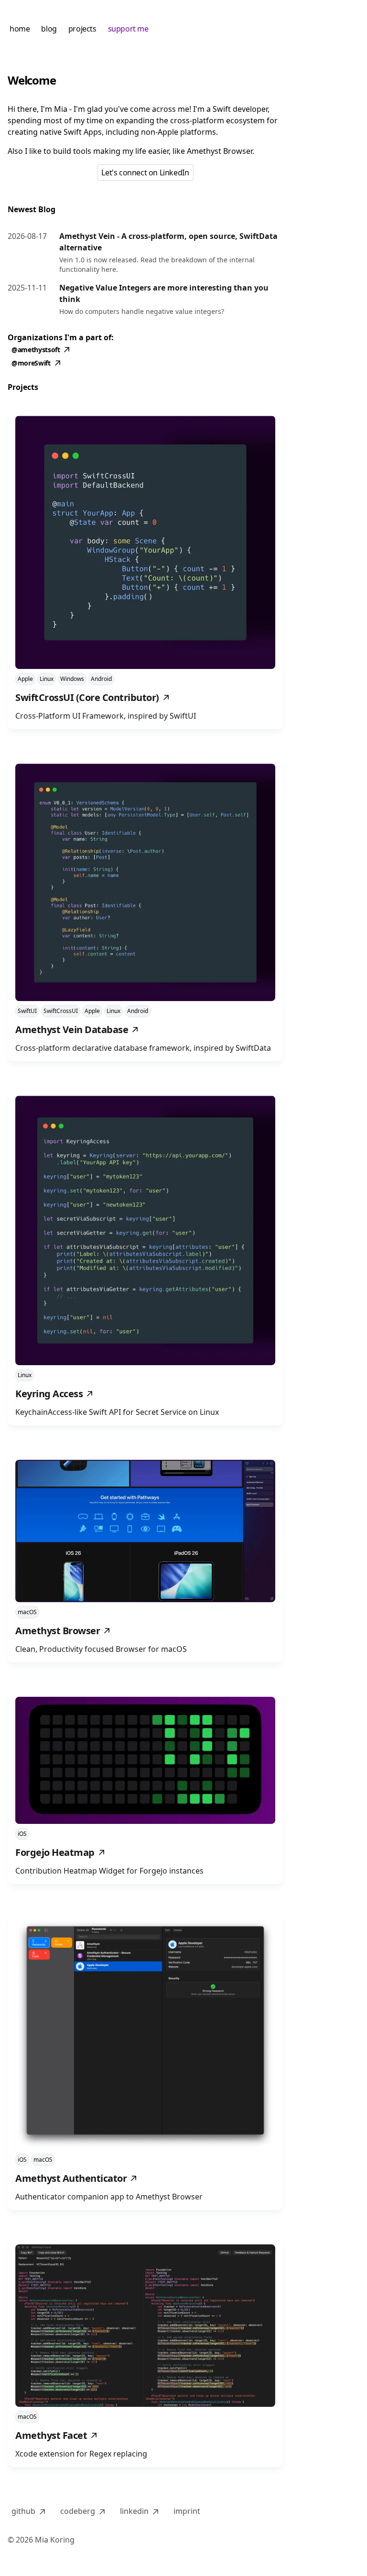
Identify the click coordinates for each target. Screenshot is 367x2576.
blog (49, 29)
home (20, 29)
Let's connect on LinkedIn (145, 172)
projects (82, 29)
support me (128, 29)
